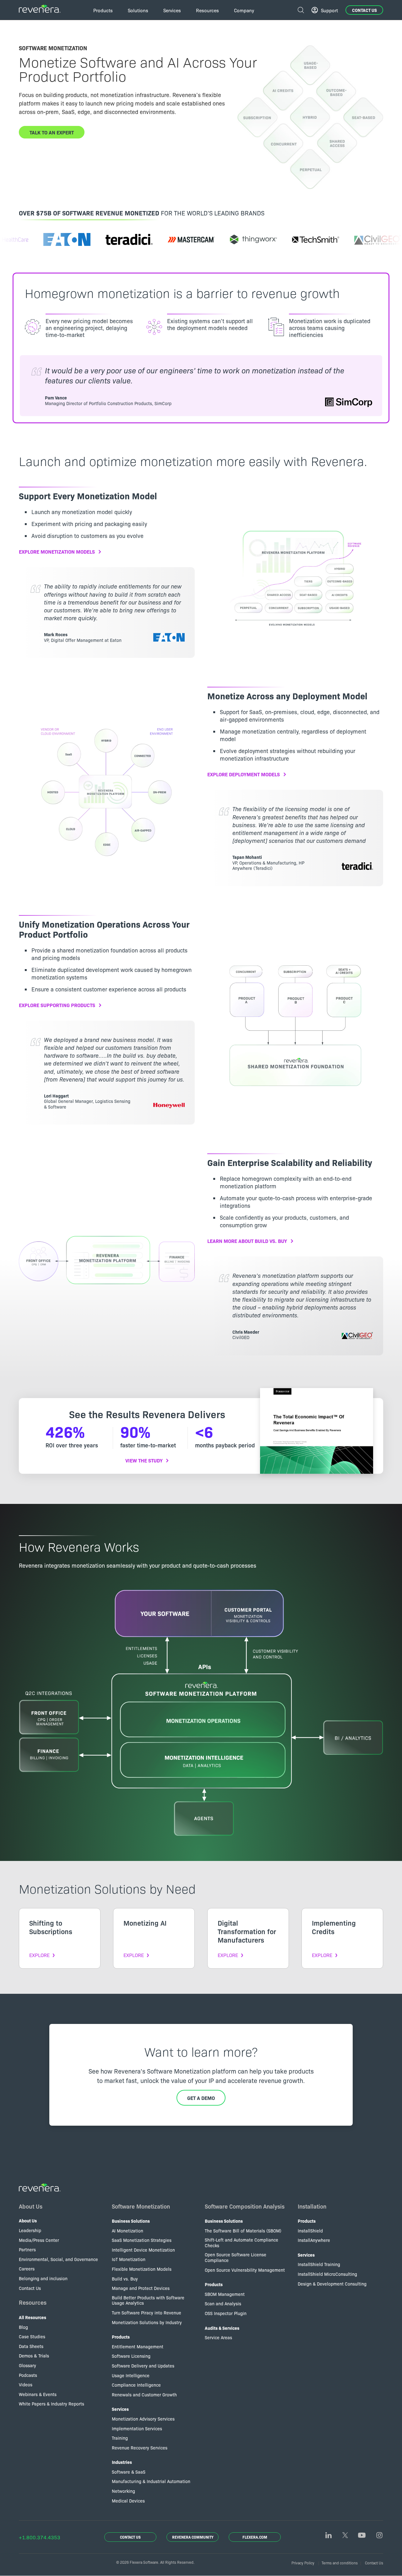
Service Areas (218, 2337)
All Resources (33, 2317)
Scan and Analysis (223, 2303)
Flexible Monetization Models (142, 2269)
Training (120, 2438)
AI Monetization (128, 2231)
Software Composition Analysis (245, 2206)
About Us (31, 2206)
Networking (123, 2491)
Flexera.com (255, 2537)
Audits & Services (222, 2328)
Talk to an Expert (52, 132)
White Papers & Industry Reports (52, 2404)
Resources (33, 2302)
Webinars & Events (38, 2394)
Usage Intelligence (131, 2375)
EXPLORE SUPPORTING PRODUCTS (57, 1005)
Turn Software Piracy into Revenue (147, 2313)
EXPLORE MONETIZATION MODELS (57, 551)
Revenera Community (193, 2537)
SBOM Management (225, 2294)
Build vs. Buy (125, 2279)
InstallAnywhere (314, 2240)
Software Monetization (141, 2206)
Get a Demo (201, 2098)
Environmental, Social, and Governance (58, 2259)
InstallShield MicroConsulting (327, 2274)
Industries (122, 2462)
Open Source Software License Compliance (236, 2257)
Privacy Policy (303, 2563)
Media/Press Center (39, 2240)
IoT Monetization (129, 2259)
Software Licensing (131, 2356)
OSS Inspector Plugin (226, 2313)
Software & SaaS (129, 2472)
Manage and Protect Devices (141, 2288)
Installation (312, 2206)
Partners (27, 2249)
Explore (39, 1955)
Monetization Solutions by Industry (147, 2322)
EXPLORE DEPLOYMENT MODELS (244, 774)
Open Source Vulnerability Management (245, 2270)
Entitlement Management (138, 2346)
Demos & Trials (34, 2356)
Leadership (30, 2230)
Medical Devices (128, 2501)
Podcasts (28, 2375)
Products (121, 2337)
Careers (27, 2269)
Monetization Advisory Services (143, 2419)
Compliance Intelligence (136, 2385)
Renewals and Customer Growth (144, 2394)
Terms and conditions (340, 2563)
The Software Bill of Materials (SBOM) (243, 2231)
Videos (26, 2384)
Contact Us (364, 10)
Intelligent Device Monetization (143, 2250)
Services (120, 2409)
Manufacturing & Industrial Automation (151, 2481)
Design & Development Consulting (332, 2284)
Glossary (27, 2365)
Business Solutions (131, 2221)
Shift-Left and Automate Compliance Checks (242, 2242)
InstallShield (310, 2231)
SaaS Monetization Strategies (142, 2240)
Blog (23, 2327)
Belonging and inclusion (43, 2278)
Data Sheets (31, 2346)
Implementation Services (137, 2428)
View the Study (144, 1460)
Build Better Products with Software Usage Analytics (148, 2300)
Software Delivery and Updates (143, 2366)
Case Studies (32, 2336)
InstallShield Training (319, 2264)
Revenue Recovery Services (140, 2448)
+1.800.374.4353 (40, 2537)
